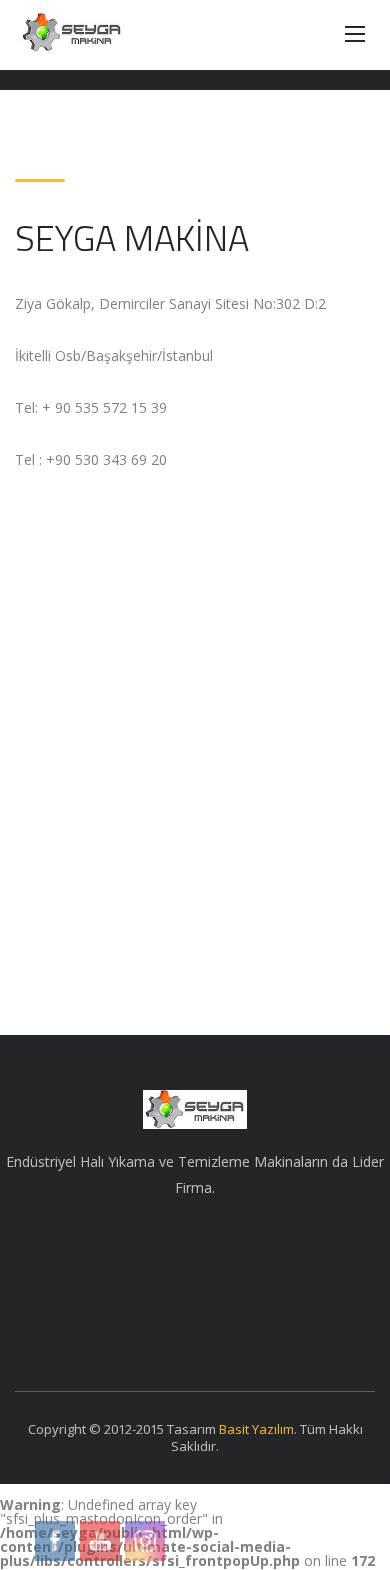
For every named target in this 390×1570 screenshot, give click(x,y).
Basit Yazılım (256, 1429)
